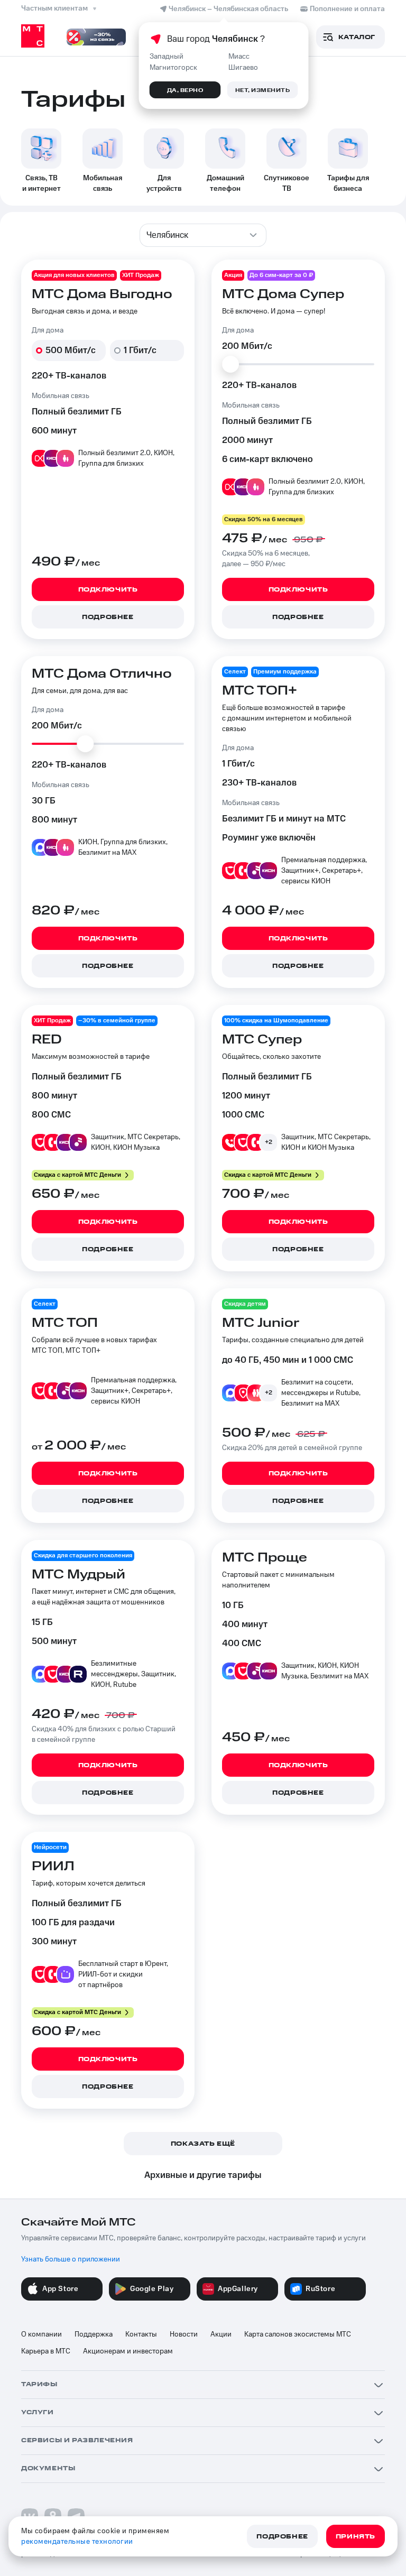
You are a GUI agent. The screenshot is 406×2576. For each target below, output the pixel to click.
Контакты (141, 2334)
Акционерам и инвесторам (128, 2351)
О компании (41, 2334)
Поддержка (94, 2334)
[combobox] (203, 235)
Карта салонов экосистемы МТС (298, 2334)
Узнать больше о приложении (71, 2259)
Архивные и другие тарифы (203, 2175)
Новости (184, 2334)
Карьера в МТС (46, 2351)
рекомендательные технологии (77, 2542)
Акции (221, 2334)
